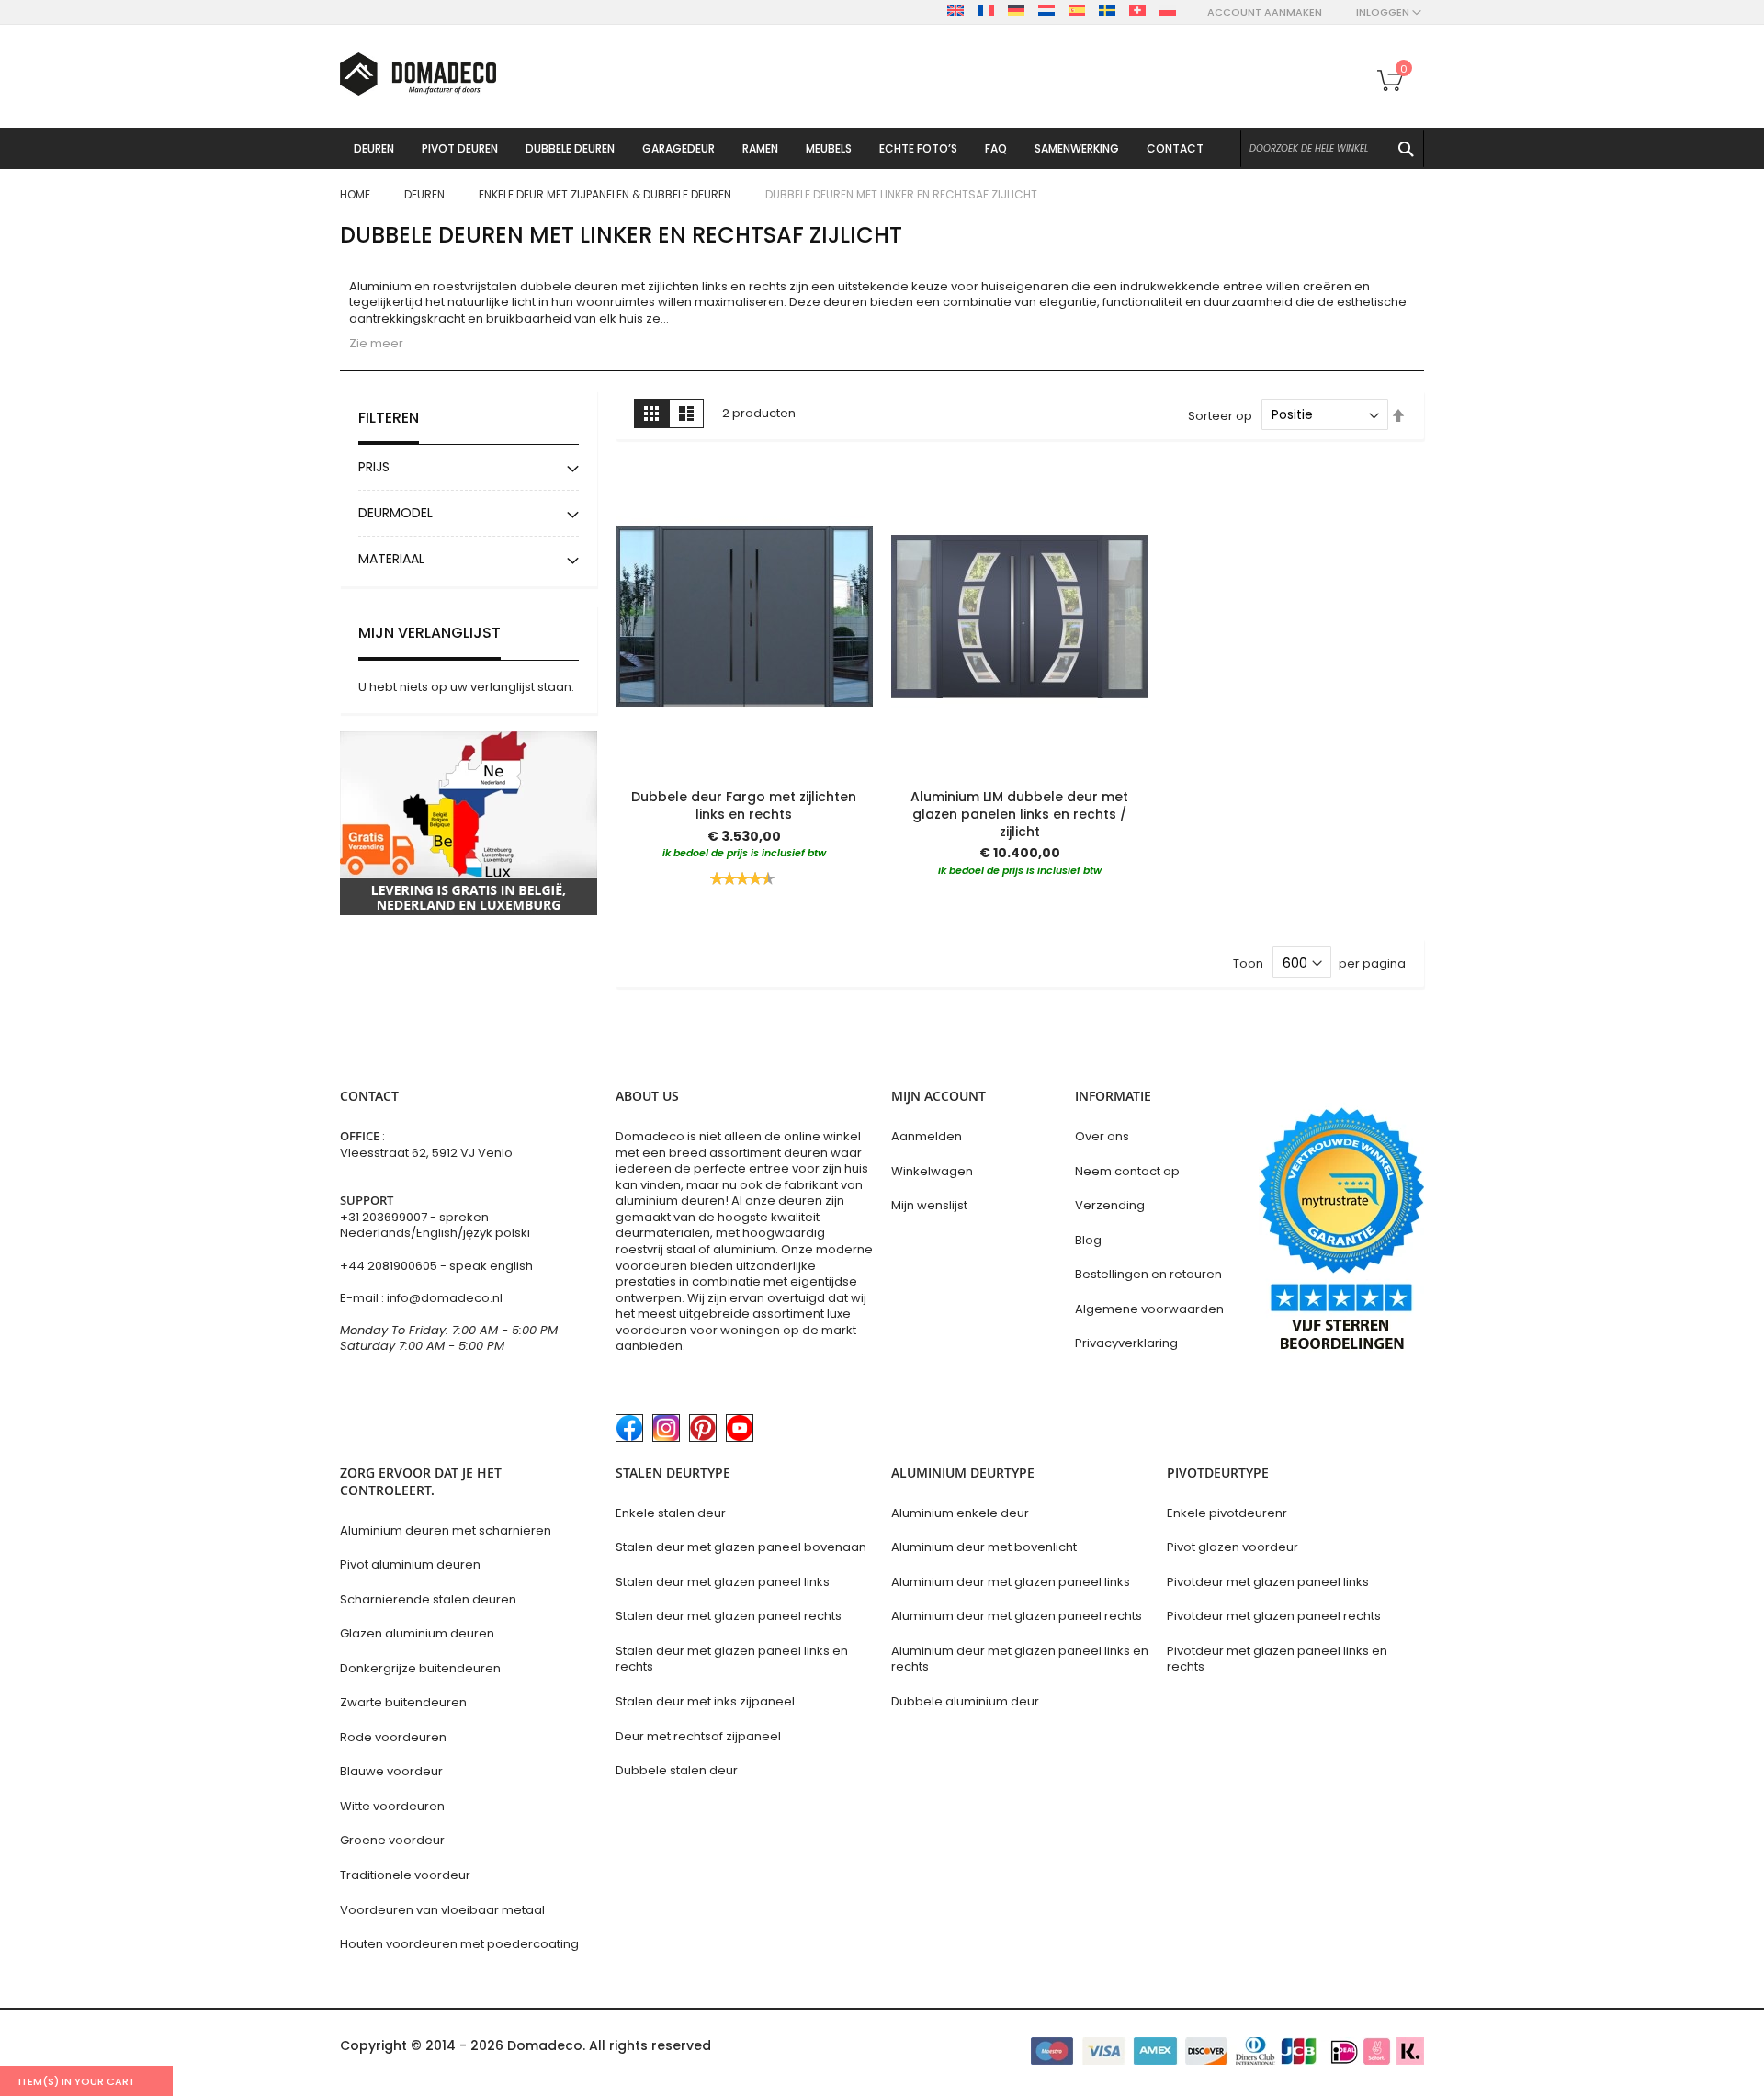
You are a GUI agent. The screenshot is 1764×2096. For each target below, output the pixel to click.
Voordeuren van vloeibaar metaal (442, 1910)
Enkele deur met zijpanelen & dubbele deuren (606, 194)
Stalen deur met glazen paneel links (723, 1582)
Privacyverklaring (1126, 1343)
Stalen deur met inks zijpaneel (705, 1701)
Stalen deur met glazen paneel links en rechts (732, 1659)
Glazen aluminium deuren (417, 1633)
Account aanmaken (1265, 12)
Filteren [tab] (389, 418)
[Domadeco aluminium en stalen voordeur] (418, 74)
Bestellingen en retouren (1148, 1274)
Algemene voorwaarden (1149, 1309)
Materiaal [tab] (391, 559)
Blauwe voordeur (391, 1771)
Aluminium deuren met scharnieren (446, 1530)
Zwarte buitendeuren (403, 1702)
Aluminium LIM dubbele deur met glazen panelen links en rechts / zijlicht (1019, 814)
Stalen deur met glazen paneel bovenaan (741, 1547)
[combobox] (1332, 149)
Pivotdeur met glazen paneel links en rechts (1277, 1659)
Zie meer (376, 343)
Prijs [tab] (374, 467)
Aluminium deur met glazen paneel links (1011, 1582)
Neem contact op (1127, 1171)
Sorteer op (1220, 415)
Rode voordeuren (393, 1737)
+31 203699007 (385, 1217)
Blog (1088, 1240)
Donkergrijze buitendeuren (420, 1668)
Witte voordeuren (392, 1806)
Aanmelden (927, 1136)
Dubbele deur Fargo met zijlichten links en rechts (744, 805)
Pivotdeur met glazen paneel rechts (1274, 1616)
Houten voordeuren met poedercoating (459, 1944)
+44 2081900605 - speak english (436, 1266)
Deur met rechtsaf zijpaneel (698, 1736)
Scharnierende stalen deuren (428, 1599)
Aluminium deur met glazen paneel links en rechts (1020, 1659)
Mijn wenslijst (929, 1205)
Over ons (1102, 1136)
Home (356, 194)
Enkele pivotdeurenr (1227, 1513)
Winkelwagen (932, 1171)
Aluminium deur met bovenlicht (984, 1547)
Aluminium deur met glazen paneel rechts (1017, 1616)
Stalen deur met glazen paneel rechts (729, 1616)
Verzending (1110, 1205)
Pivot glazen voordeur (1233, 1547)
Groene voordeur (392, 1840)
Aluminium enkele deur (960, 1513)
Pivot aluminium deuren (410, 1564)
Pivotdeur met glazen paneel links (1268, 1582)
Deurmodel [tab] (396, 513)
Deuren (426, 194)
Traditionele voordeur (405, 1875)
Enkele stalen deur (671, 1513)
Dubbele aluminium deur (965, 1701)
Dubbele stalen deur (677, 1770)
